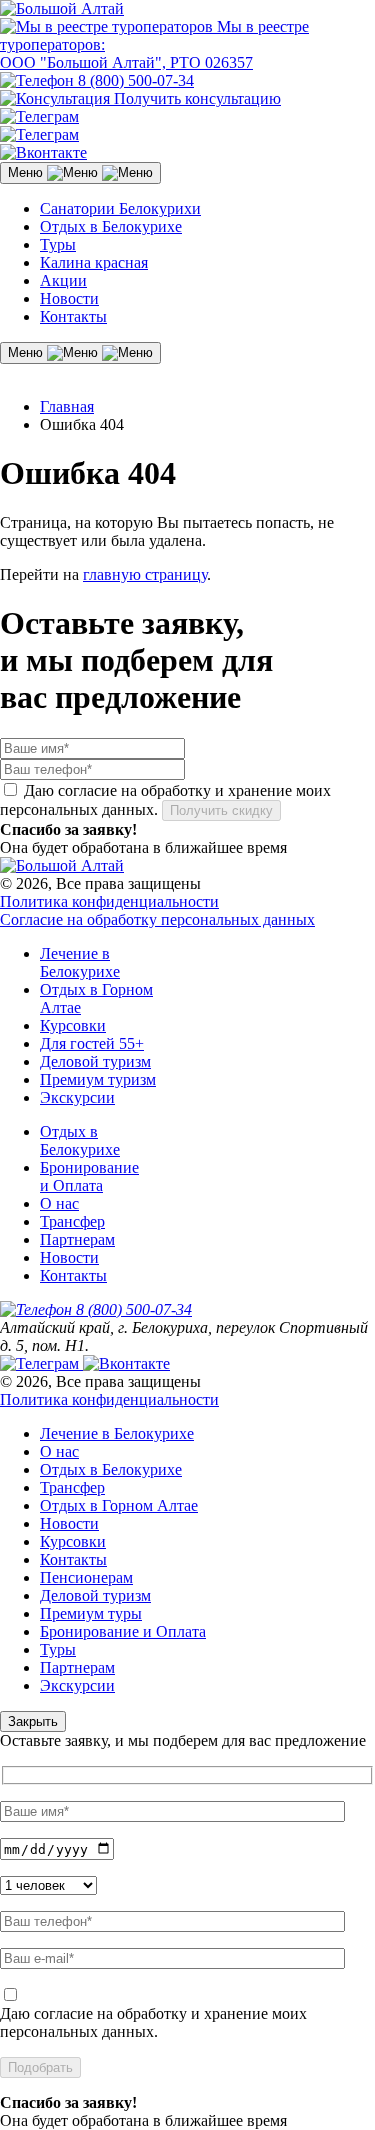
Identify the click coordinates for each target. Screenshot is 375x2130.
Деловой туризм (95, 1061)
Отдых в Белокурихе (111, 226)
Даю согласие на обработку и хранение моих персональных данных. (153, 2022)
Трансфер (72, 1221)
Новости (69, 298)
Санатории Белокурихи (120, 208)
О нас (59, 1203)
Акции (63, 280)
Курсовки (73, 1025)
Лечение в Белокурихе (80, 962)
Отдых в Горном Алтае (119, 1505)
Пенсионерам (86, 1577)
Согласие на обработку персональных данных (157, 919)
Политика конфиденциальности (109, 901)
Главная (67, 406)
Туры (58, 244)
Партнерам (77, 1239)
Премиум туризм (98, 1079)
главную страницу (145, 574)
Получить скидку (221, 810)
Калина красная (94, 262)
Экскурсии (77, 1097)
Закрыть (33, 1721)
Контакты (73, 316)
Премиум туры (91, 1613)
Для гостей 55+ (92, 1043)
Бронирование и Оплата (89, 1176)
